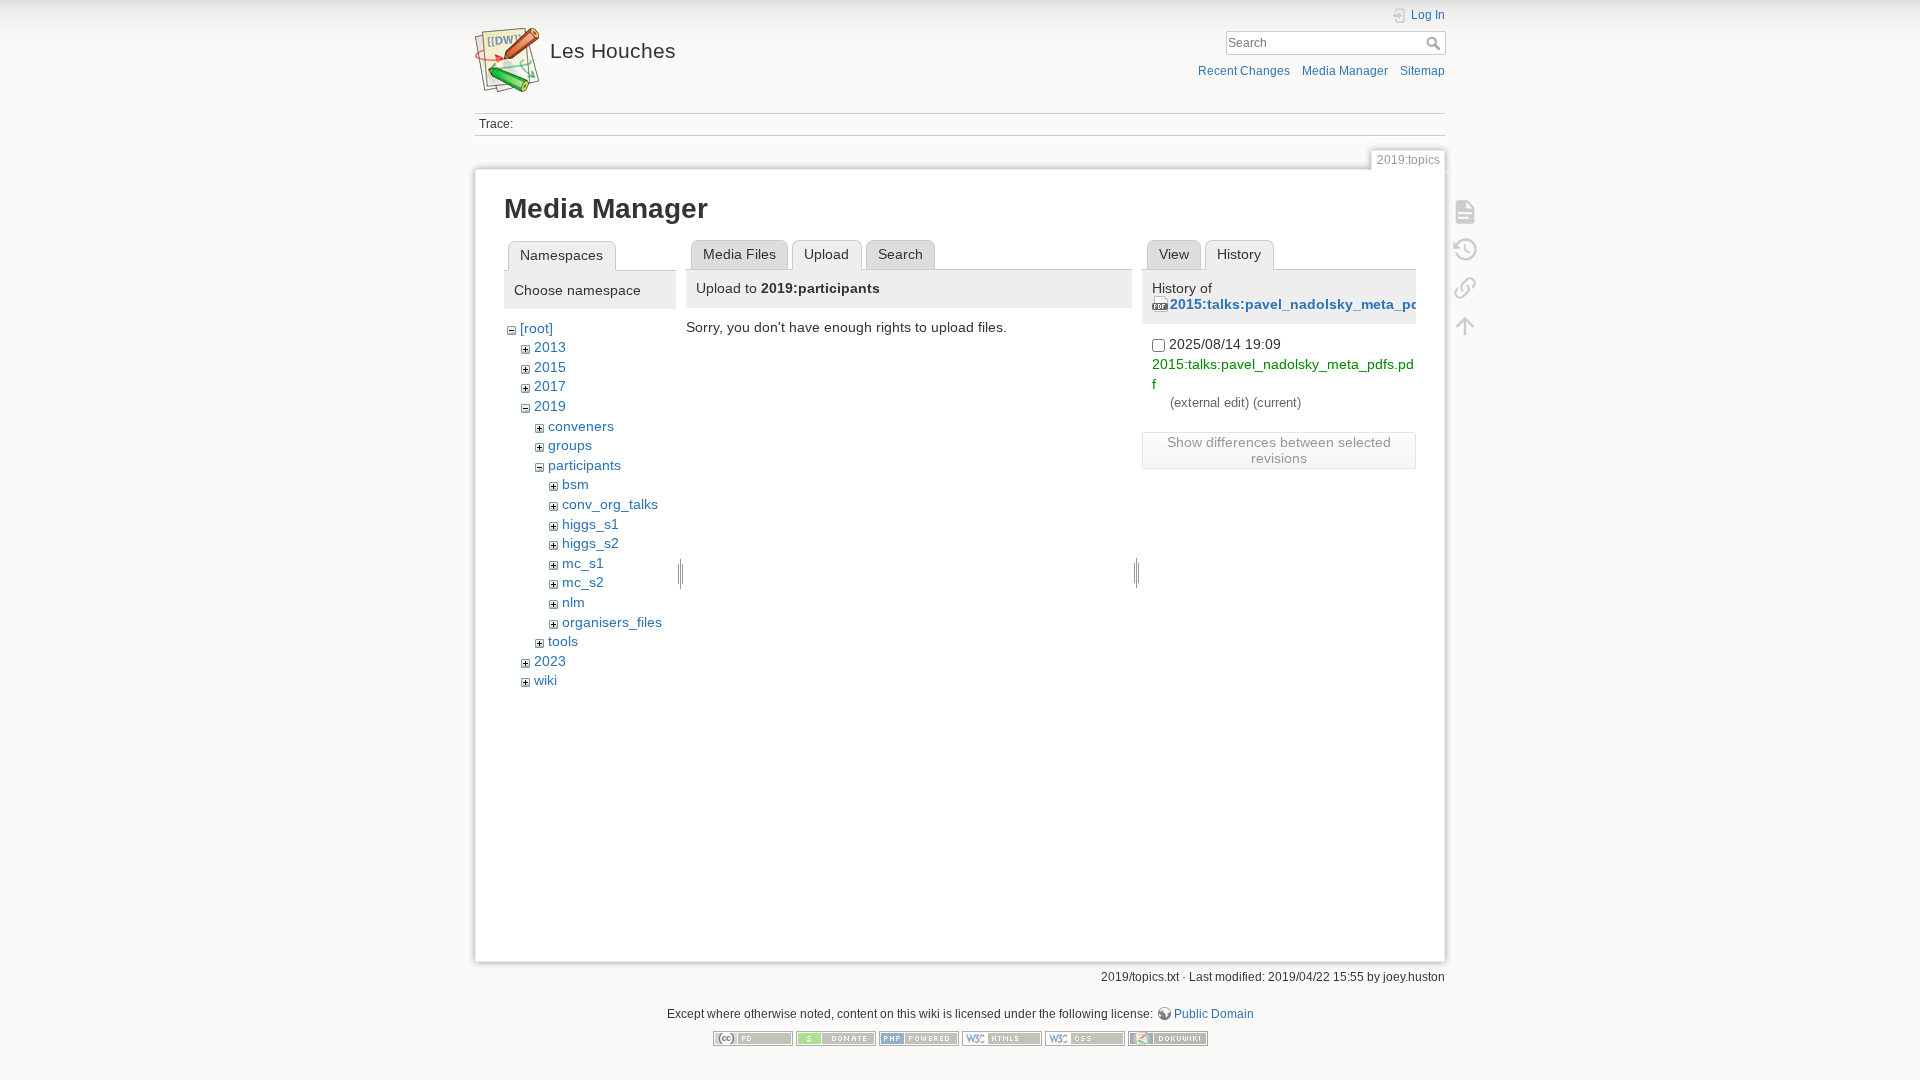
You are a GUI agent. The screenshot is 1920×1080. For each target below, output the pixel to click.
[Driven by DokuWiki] (1168, 1037)
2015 (550, 367)
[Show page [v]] (1465, 212)
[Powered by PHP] (919, 1037)
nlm (573, 602)
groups (570, 445)
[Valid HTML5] (1002, 1037)
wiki (545, 680)
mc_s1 (583, 563)
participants (584, 465)
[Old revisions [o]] (1465, 250)
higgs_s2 (590, 543)
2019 (550, 406)
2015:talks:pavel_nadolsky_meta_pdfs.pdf (1315, 304)
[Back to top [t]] (1465, 326)
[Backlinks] (1465, 288)
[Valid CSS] (1085, 1037)
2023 (550, 661)
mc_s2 (583, 582)
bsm (575, 484)
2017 (550, 386)
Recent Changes (1244, 71)
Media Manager (1345, 71)
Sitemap (1422, 71)
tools (563, 641)
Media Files (739, 254)
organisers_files (612, 622)
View (1174, 254)
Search (1435, 43)
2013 (550, 347)
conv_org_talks (610, 504)
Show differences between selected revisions (1279, 450)
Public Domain (1214, 1014)
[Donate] (836, 1037)
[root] (536, 328)
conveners (581, 426)
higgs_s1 (590, 524)
